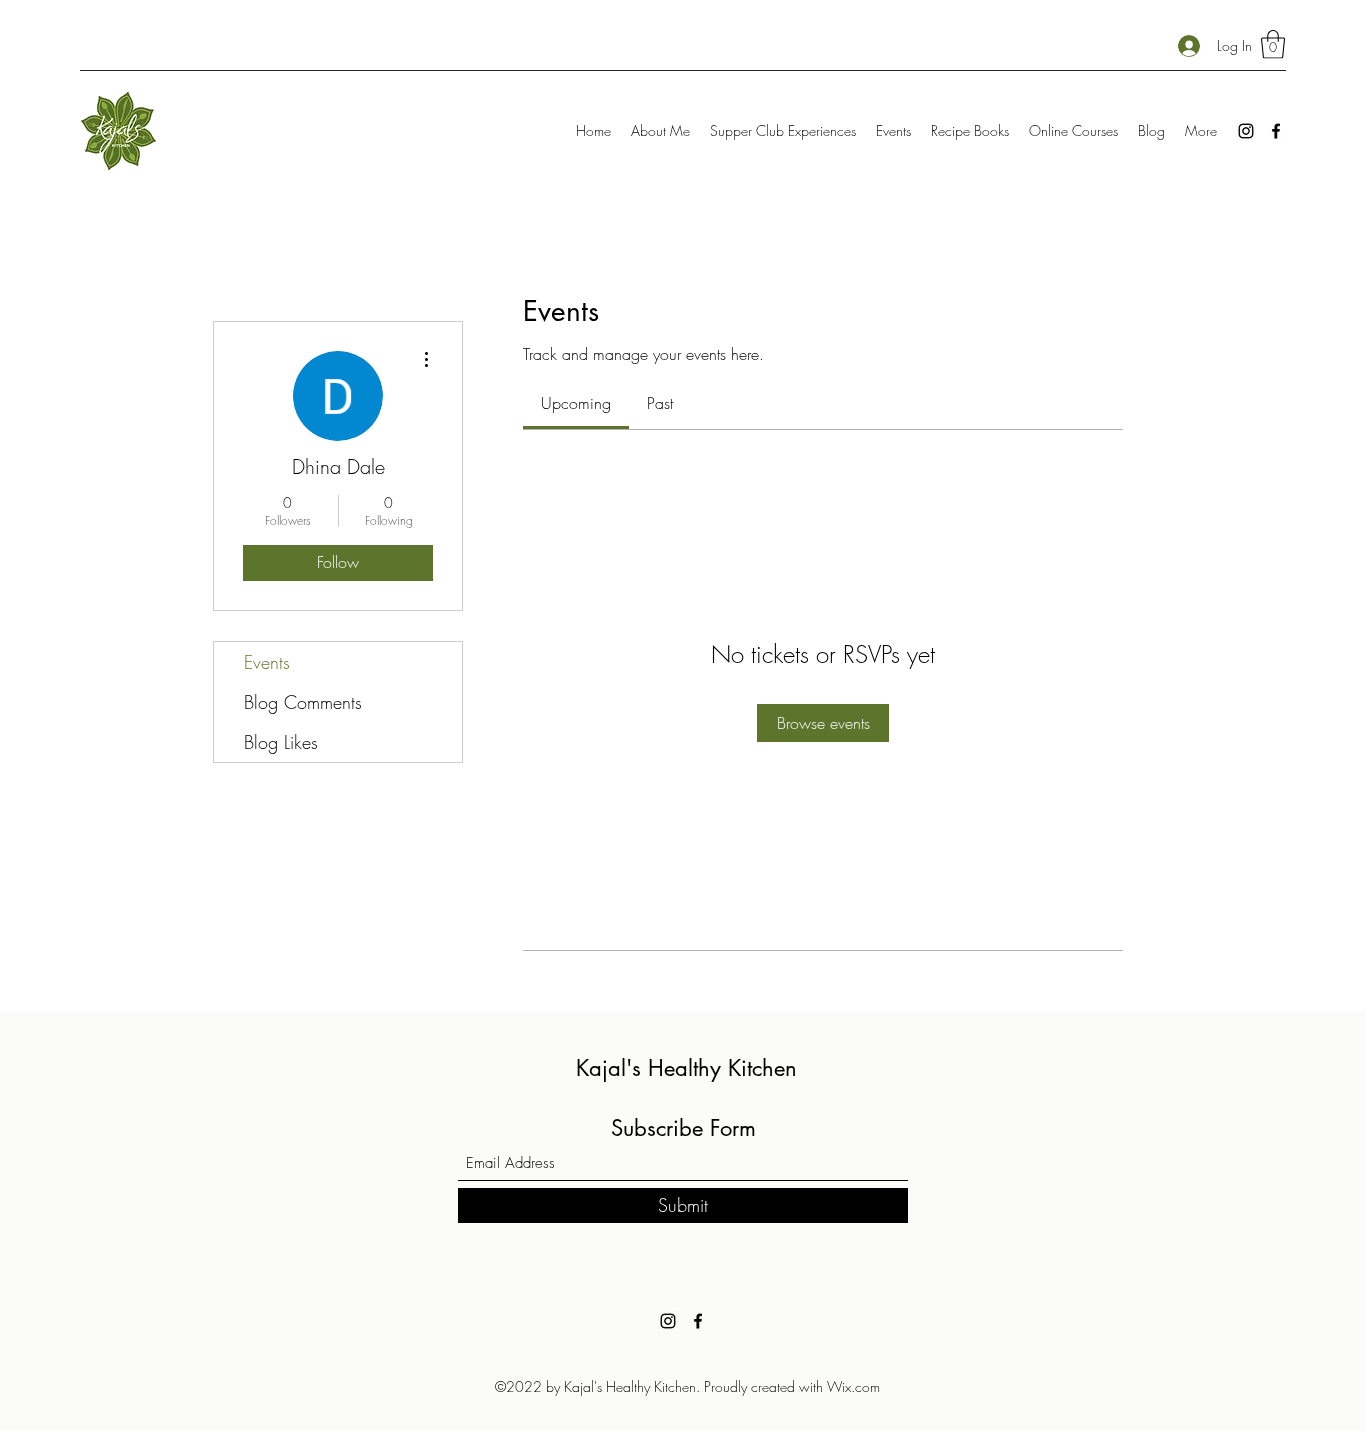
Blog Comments (303, 702)
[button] (1273, 44)
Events (267, 662)
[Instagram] (1246, 131)
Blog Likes (281, 742)
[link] (576, 403)
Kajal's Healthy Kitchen (686, 1068)
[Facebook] (1276, 131)
